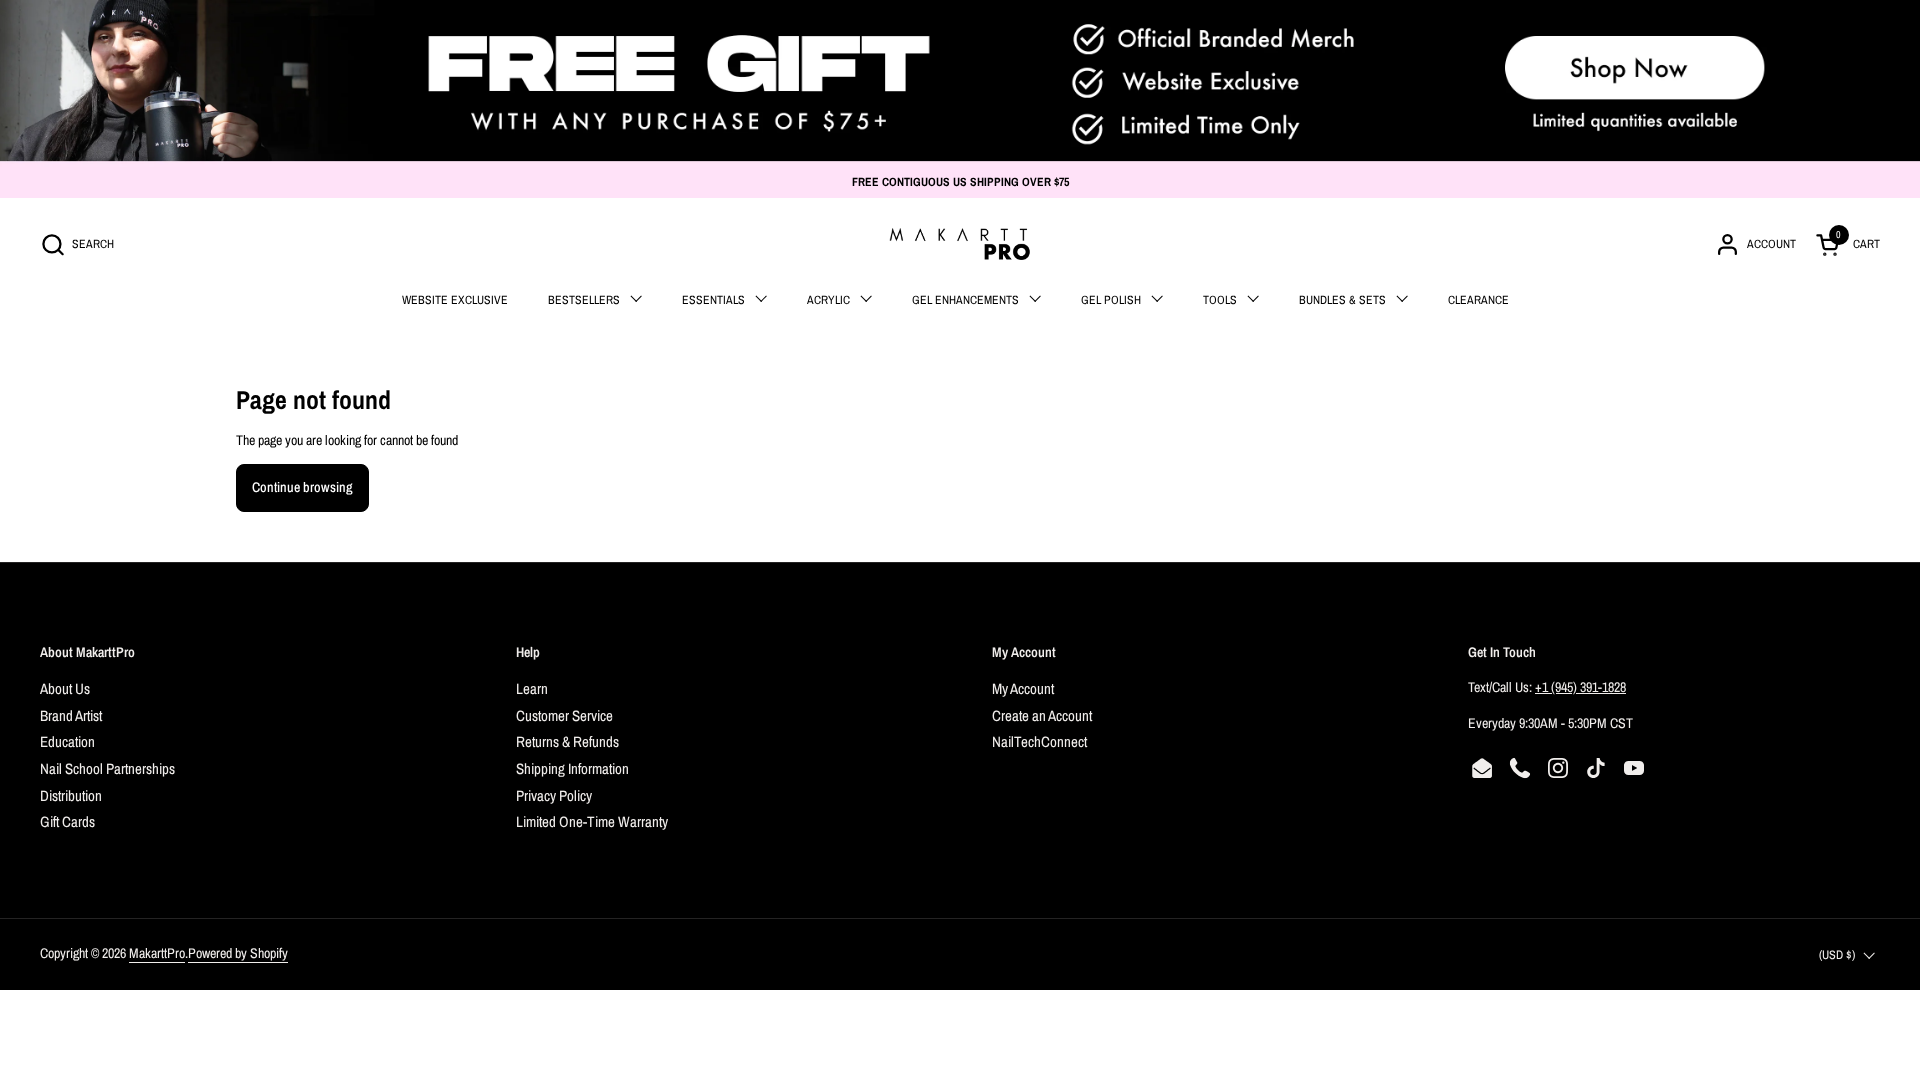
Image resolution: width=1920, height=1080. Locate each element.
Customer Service (564, 715)
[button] (77, 244)
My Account (1023, 688)
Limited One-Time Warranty (592, 821)
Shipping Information (572, 768)
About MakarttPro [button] (87, 652)
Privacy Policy (554, 795)
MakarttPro (157, 953)
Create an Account (1042, 715)
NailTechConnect (1039, 741)
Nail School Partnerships (107, 768)
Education (67, 741)
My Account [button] (1024, 652)
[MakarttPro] (960, 244)
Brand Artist (71, 715)
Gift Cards (67, 821)
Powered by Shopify (238, 953)
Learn (532, 688)
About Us (65, 688)
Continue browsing (302, 487)
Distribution (71, 795)
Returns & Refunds (567, 741)
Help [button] (528, 652)
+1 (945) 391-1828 (1580, 687)
